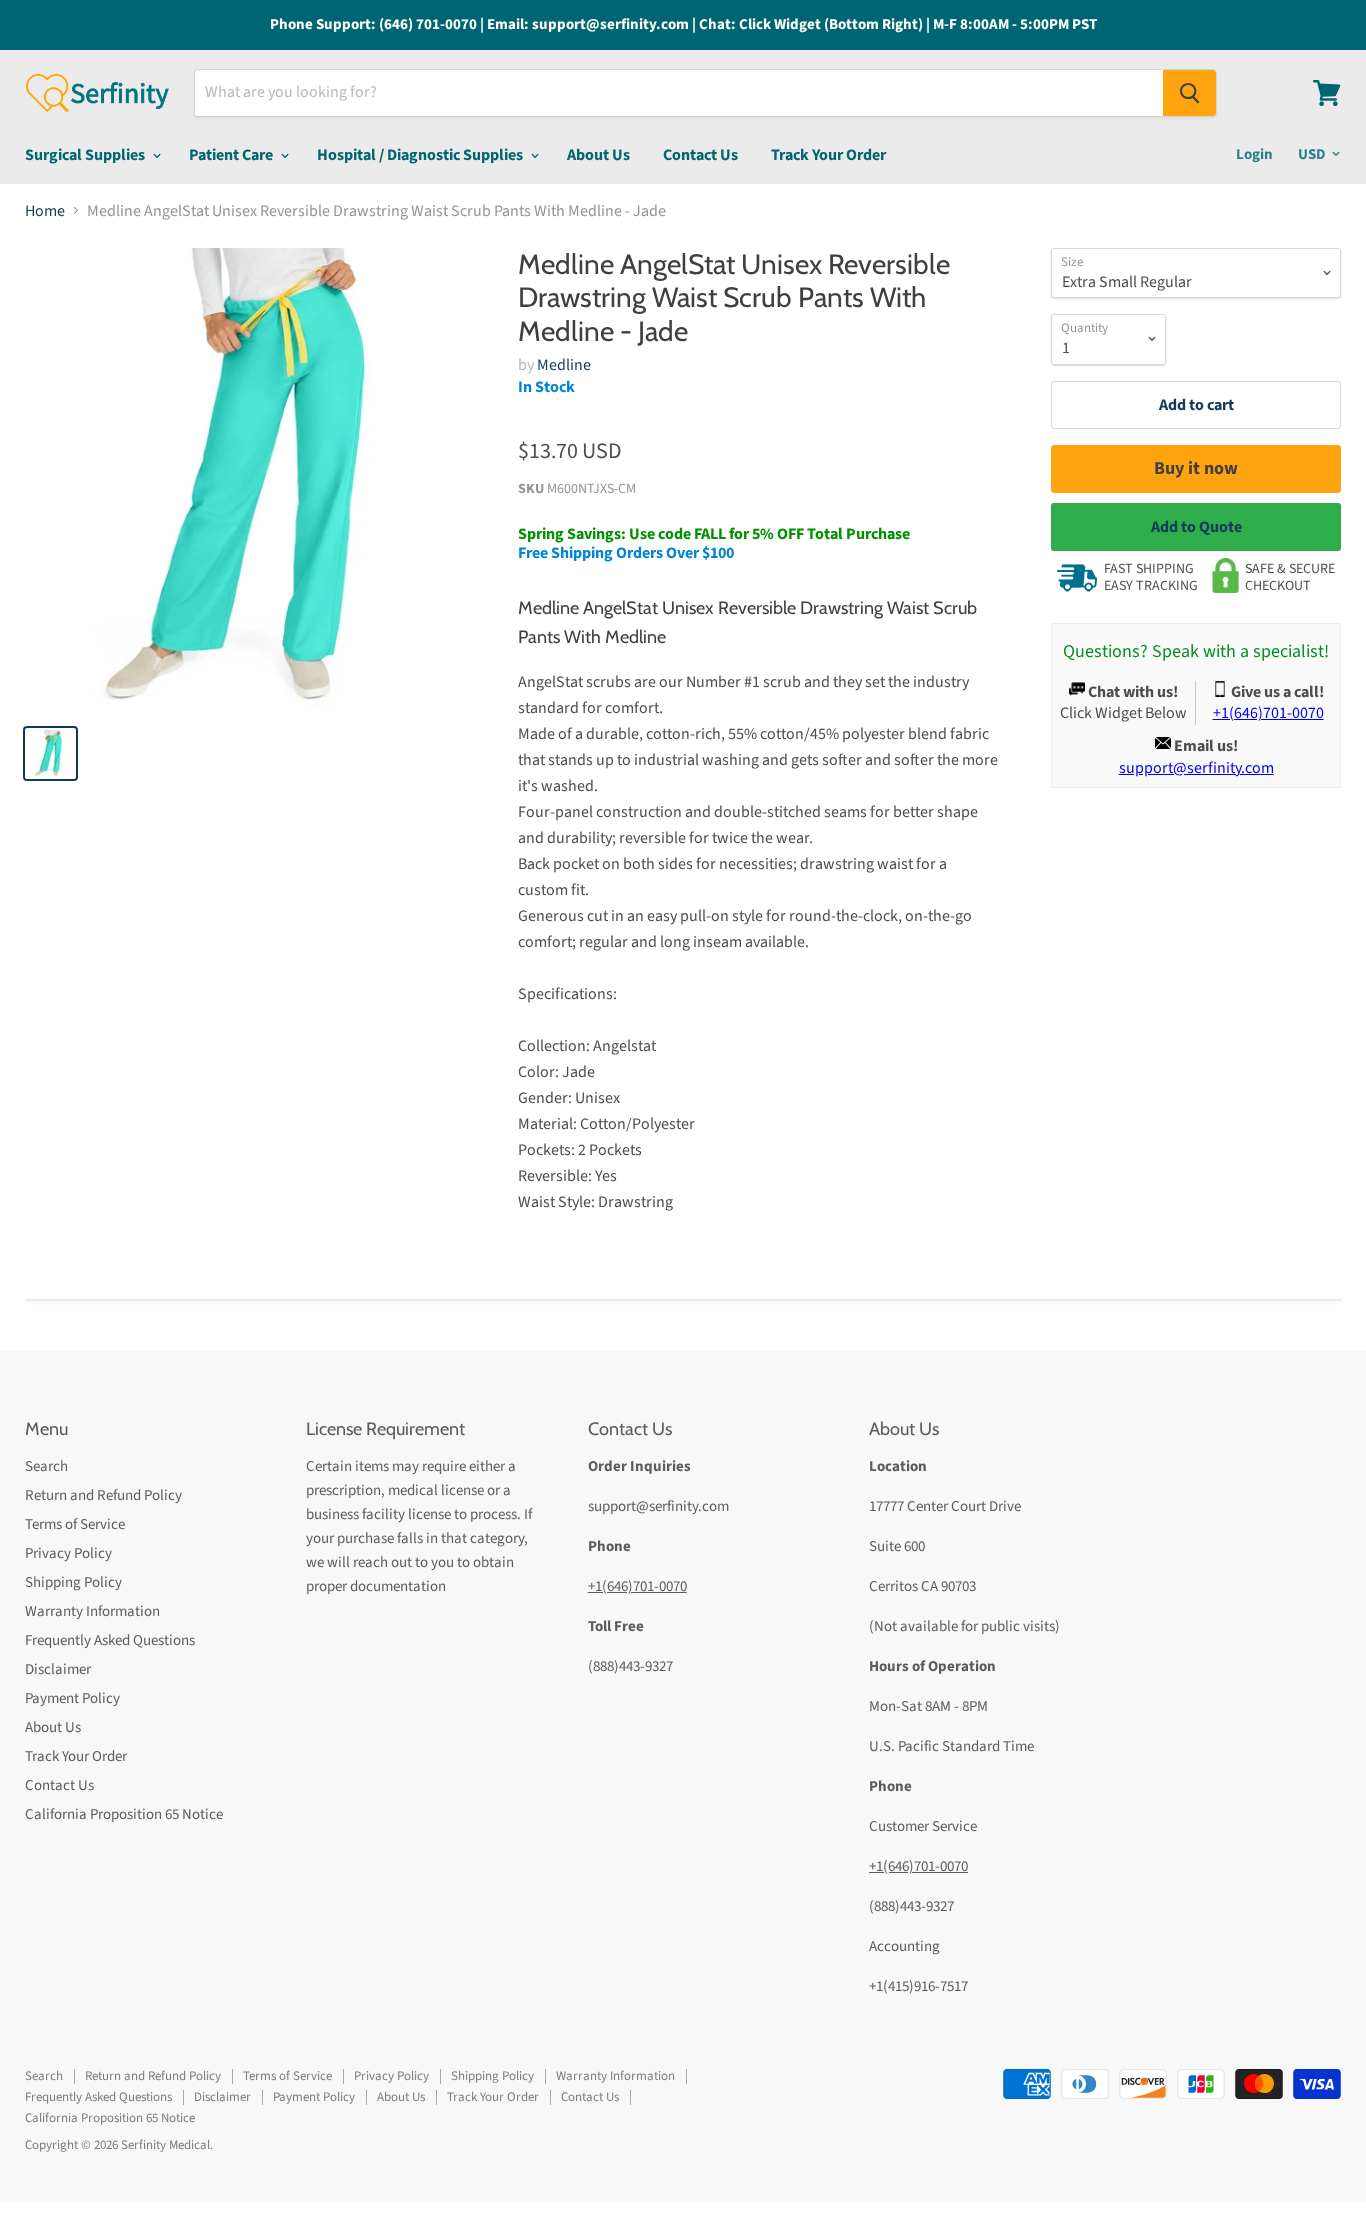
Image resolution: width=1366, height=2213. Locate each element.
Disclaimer (58, 1669)
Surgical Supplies (86, 155)
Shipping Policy (73, 1582)
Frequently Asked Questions (110, 1640)
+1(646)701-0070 (637, 1586)
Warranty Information (92, 1611)
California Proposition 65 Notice (124, 1814)
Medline (564, 365)
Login (1254, 154)
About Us (598, 155)
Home (45, 211)
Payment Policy (72, 1698)
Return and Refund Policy (103, 1495)
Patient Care (232, 155)
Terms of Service (75, 1524)
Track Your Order (828, 155)
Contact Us (700, 155)
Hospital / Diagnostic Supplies (421, 155)
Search (46, 1466)
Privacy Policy (68, 1553)
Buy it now (1196, 468)
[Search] (1189, 93)
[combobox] (679, 93)
